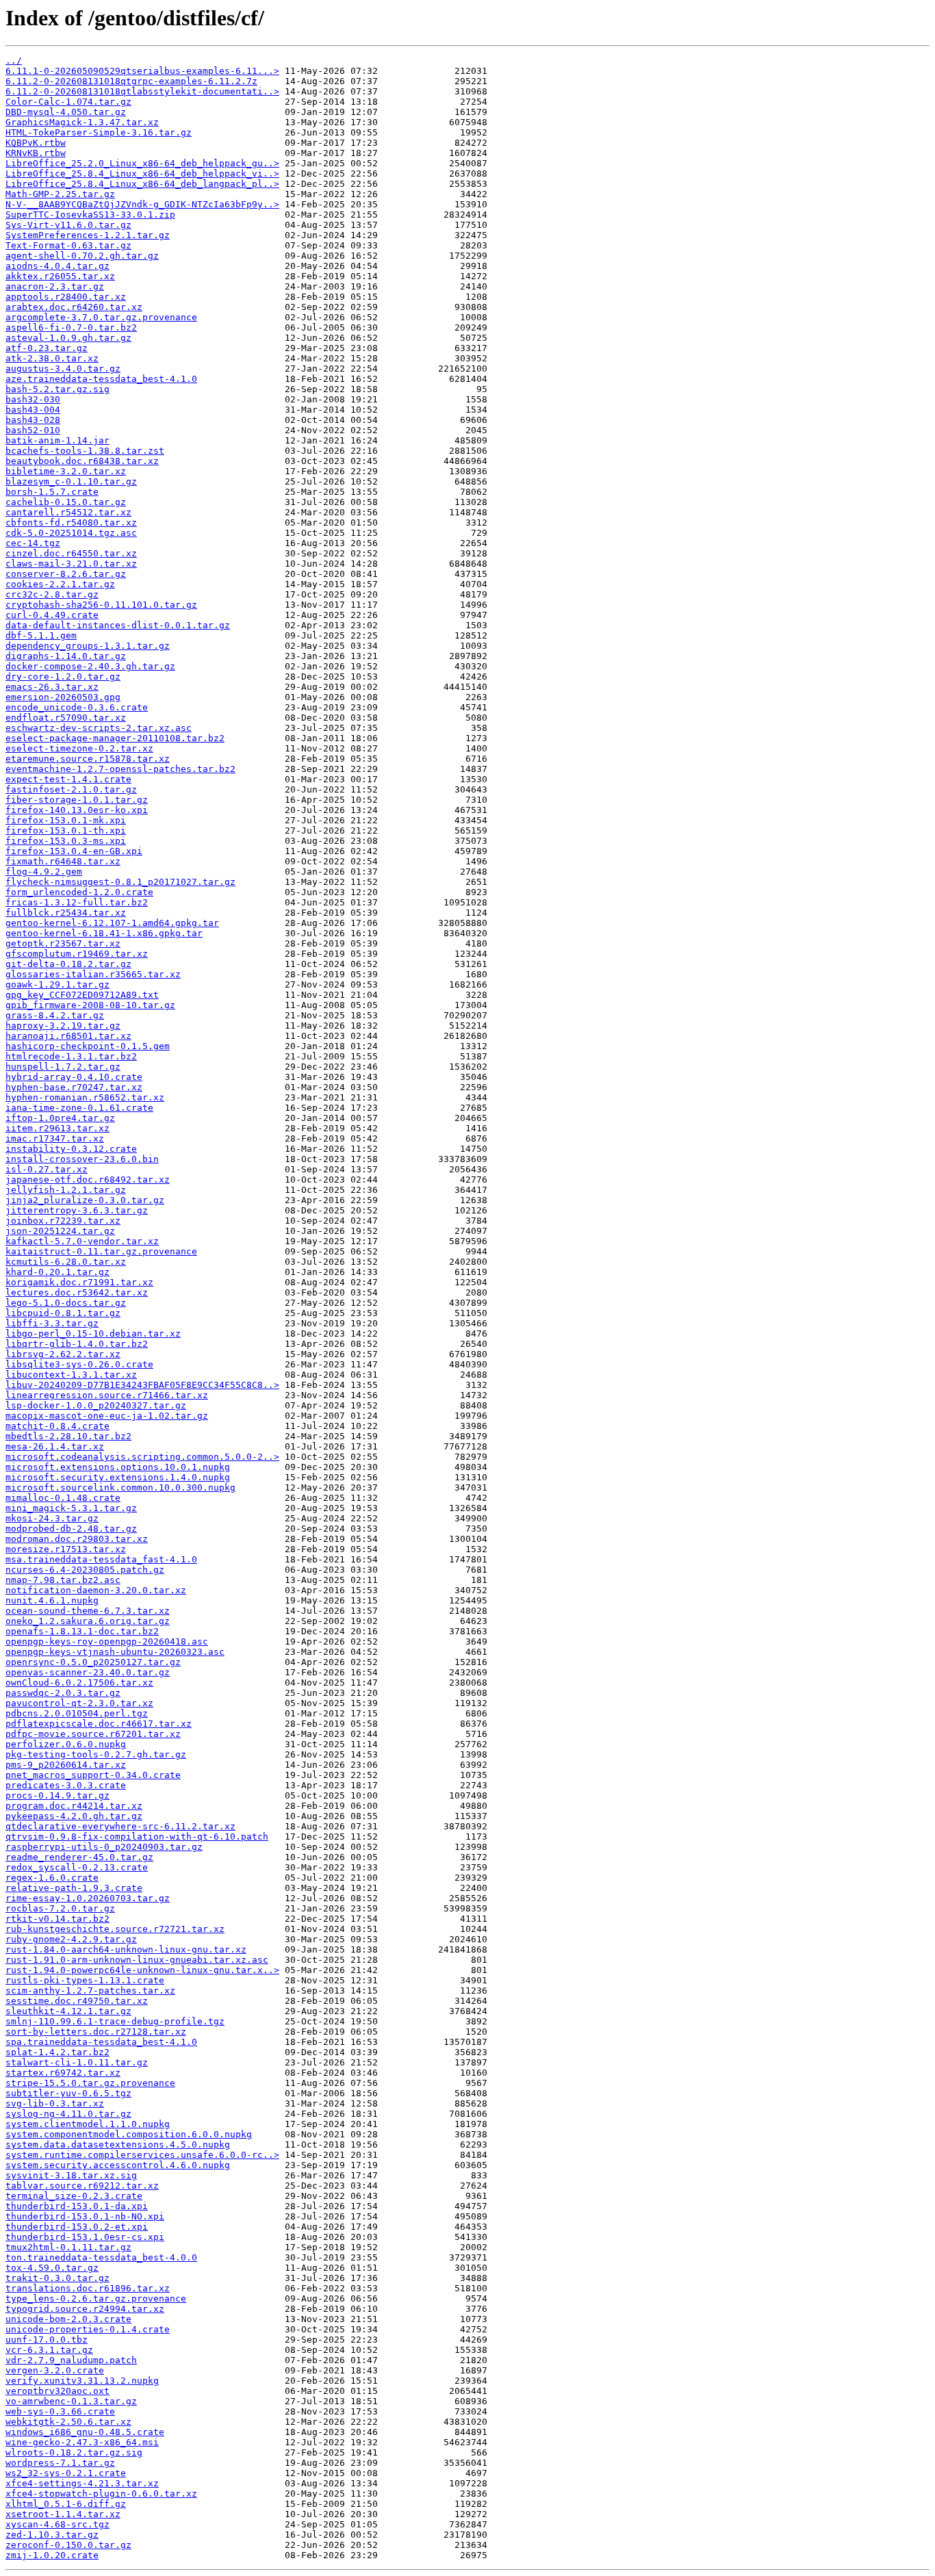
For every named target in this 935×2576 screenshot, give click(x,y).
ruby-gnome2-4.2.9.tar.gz (71, 1939)
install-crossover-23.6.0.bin (82, 1159)
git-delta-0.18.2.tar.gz (68, 964)
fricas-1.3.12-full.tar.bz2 (77, 902)
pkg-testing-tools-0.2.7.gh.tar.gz (96, 1754)
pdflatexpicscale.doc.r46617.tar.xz (99, 1724)
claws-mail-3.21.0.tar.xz (71, 564)
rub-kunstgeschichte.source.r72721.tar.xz (115, 1929)
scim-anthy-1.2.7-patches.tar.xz (90, 1991)
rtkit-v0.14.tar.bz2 (57, 1919)
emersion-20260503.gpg (63, 697)
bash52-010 (33, 430)
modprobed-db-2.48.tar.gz (71, 1529)
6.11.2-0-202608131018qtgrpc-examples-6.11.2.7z (131, 81)
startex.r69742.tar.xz (63, 2073)
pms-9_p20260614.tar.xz (66, 1765)
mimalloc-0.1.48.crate (63, 1498)
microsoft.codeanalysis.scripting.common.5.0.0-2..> (142, 1457)
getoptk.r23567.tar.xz (63, 943)
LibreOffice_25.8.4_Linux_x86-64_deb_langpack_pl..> (142, 184)
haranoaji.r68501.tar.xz (68, 1036)
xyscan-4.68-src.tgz (57, 2524)
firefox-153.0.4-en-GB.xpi (74, 851)
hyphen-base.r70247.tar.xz (74, 1087)
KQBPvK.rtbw (36, 143)
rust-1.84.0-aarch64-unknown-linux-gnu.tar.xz (126, 1949)
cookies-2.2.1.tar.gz (60, 584)
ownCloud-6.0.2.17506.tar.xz (79, 1683)
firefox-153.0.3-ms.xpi (66, 841)
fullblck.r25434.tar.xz (66, 913)
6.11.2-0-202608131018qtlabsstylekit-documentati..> (142, 91)
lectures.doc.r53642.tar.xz (77, 1292)
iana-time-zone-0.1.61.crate (79, 1108)
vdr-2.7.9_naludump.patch (71, 2360)
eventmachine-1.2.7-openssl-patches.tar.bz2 (120, 769)
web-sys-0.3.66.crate (60, 2411)
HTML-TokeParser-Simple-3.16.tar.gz (99, 132)
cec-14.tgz (33, 543)
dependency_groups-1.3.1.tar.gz (88, 646)
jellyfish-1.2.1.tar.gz (66, 1190)
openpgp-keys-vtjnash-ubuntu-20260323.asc (115, 1652)
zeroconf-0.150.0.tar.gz (68, 2545)
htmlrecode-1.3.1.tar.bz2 (71, 1056)
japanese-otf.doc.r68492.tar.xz (88, 1180)
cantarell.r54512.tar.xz (68, 512)
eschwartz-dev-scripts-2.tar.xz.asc (99, 728)
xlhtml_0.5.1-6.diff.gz (66, 2504)
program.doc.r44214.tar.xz (74, 1806)
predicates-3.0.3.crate (66, 1785)
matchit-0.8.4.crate (57, 1426)
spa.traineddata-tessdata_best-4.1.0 (101, 2042)
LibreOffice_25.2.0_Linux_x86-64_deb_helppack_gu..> (142, 163)
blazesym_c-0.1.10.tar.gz (71, 481)
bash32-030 (33, 399)
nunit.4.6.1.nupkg (52, 1600)
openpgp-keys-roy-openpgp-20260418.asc (107, 1641)
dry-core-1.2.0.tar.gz (63, 677)
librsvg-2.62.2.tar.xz (63, 1354)
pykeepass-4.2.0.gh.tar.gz (74, 1816)
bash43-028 (33, 420)
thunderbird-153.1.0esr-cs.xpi (85, 2237)
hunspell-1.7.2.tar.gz (63, 1067)
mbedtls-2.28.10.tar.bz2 (68, 1436)
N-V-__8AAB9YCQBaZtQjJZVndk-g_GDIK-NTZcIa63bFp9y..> (142, 204)
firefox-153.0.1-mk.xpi (66, 820)
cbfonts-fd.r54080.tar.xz (71, 523)
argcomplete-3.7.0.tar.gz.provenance (101, 317)
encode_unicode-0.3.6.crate (77, 707)
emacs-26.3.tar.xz (52, 687)
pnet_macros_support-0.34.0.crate (93, 1775)
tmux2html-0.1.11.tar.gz (68, 2247)
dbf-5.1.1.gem (41, 635)
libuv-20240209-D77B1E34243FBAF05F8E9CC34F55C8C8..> (142, 1385)
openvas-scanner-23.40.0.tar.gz (88, 1672)
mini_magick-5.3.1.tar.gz (71, 1508)
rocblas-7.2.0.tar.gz (60, 1908)
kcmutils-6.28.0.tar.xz (66, 1262)
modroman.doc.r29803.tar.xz (77, 1539)
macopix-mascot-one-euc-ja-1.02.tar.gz (107, 1416)
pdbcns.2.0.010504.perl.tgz (77, 1713)
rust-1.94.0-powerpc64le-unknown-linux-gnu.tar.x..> (142, 1970)
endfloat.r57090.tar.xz (66, 718)
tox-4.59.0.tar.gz (52, 2268)
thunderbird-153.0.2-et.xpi (77, 2227)
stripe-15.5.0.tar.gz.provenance (90, 2083)
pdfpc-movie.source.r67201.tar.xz (93, 1734)
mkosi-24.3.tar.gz (52, 1518)
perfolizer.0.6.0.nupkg (66, 1744)
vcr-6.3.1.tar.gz (49, 2350)
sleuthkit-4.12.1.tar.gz (68, 2011)
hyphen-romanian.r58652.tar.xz (85, 1097)
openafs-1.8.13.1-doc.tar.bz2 (82, 1631)
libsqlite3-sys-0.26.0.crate (79, 1364)
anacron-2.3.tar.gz (55, 286)
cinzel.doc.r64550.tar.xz (71, 553)
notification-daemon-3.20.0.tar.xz (96, 1590)
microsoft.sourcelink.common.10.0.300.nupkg (120, 1487)
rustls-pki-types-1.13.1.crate (85, 1980)
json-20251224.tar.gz (60, 1231)
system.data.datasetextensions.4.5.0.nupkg (118, 2144)
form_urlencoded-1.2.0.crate (79, 892)
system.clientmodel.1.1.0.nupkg (88, 2124)
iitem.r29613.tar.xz (57, 1128)
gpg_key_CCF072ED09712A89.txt (82, 995)
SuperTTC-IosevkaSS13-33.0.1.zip (90, 215)
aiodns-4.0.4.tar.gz (57, 266)
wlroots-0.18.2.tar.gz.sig (74, 2452)
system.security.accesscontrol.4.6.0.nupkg (118, 2165)
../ (14, 61)
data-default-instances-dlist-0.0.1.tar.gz (118, 625)
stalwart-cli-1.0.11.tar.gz (77, 2062)
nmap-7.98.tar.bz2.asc (63, 1580)
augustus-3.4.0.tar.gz (63, 369)
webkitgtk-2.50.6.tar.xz (68, 2422)
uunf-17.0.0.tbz (47, 2340)
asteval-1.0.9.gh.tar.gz (68, 338)
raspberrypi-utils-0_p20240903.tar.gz (104, 1847)
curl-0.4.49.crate (52, 615)
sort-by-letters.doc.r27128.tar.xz (96, 2032)
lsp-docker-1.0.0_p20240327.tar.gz (96, 1405)
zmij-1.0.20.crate (52, 2555)
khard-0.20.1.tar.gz (57, 1272)
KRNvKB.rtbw (36, 153)
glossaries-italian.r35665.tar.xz (93, 974)
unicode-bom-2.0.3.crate (68, 2319)
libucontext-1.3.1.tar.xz (71, 1375)
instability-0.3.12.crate (71, 1149)
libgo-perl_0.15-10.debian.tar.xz (93, 1334)
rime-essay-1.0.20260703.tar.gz (88, 1898)
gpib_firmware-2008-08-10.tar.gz (90, 1005)
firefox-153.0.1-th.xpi (66, 830)
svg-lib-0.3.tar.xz (55, 2103)
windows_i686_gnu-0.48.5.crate (85, 2432)
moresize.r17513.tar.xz (66, 1549)
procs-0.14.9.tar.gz (57, 1795)
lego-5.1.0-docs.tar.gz (66, 1303)
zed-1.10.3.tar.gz (52, 2535)
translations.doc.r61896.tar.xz (88, 2288)
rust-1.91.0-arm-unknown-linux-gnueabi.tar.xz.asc (137, 1960)
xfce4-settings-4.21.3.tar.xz (82, 2483)
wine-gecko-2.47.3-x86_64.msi (82, 2442)
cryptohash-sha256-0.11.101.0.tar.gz (101, 605)
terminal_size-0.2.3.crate (74, 2196)
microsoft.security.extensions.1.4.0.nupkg (118, 1477)
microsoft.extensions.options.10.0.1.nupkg (118, 1467)
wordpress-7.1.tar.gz (60, 2463)
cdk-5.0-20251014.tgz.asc (71, 533)
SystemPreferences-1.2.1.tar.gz (88, 235)
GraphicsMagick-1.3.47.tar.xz (82, 122)
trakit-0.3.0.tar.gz (57, 2278)
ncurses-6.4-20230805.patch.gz (85, 1570)
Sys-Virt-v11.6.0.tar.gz (68, 225)
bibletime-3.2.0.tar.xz (66, 471)
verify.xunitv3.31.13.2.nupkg (82, 2381)
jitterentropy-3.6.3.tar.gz (77, 1210)
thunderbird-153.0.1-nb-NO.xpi (85, 2216)
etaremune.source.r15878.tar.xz (88, 759)
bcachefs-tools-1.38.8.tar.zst (85, 451)
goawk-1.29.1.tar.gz (57, 984)
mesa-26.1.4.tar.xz (55, 1446)
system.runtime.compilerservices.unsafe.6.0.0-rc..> (142, 2155)
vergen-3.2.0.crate (55, 2370)
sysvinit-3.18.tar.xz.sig (71, 2175)
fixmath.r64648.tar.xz (63, 861)
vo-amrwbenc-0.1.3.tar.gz (71, 2401)
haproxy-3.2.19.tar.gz (63, 1026)
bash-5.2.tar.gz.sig (57, 389)
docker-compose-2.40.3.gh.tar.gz (90, 666)
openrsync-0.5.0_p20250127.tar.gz (93, 1662)
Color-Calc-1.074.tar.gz (68, 102)
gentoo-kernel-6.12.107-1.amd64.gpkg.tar (112, 923)
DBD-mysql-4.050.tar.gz (66, 112)
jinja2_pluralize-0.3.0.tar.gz (85, 1200)
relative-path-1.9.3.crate (74, 1888)
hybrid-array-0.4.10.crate (74, 1077)
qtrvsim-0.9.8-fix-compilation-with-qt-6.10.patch (137, 1837)
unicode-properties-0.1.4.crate (88, 2329)
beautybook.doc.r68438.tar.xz (82, 461)
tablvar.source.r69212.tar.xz (82, 2186)
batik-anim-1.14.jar (57, 440)
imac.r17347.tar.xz (55, 1138)
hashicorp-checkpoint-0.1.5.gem (88, 1046)
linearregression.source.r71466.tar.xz (107, 1395)
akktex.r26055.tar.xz (60, 276)
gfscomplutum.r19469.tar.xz (77, 954)
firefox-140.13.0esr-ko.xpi (77, 810)
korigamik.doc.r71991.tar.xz (79, 1282)
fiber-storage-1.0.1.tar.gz (77, 800)
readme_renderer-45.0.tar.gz (79, 1857)
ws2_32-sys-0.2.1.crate (66, 2473)
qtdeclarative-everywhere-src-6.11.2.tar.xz (120, 1826)
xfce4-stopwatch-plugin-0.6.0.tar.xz (101, 2494)
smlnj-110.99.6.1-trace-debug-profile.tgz (115, 2021)
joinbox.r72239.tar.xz (63, 1221)
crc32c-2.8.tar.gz (52, 594)
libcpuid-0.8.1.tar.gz (63, 1313)
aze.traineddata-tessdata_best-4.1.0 (101, 379)
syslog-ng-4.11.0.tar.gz (68, 2114)
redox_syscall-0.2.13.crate (77, 1867)
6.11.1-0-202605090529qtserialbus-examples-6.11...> (142, 71)
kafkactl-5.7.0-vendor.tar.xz (82, 1241)
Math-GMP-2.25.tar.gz (60, 194)
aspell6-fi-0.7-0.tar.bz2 (71, 327)
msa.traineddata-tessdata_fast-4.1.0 (101, 1559)
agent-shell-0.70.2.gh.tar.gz (82, 256)
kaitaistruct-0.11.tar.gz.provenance (101, 1251)
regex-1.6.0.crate (52, 1878)
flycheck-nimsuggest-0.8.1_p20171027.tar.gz (120, 882)
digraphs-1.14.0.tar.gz (66, 656)
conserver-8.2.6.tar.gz (66, 574)
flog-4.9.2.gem (44, 872)
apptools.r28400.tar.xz (66, 297)
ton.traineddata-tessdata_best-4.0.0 (101, 2257)
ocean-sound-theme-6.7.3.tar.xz (88, 1611)
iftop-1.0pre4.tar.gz (60, 1118)
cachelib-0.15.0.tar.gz (66, 502)
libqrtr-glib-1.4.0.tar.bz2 (77, 1344)
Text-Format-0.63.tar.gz (68, 245)
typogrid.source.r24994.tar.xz (85, 2309)
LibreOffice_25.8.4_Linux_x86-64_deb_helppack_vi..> (142, 173)
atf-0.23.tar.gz (47, 348)
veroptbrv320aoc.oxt (57, 2391)
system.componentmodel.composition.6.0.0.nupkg (129, 2134)
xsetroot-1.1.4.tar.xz (63, 2514)
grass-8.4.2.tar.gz (55, 1015)
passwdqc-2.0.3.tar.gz (63, 1693)
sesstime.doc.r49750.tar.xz (77, 2001)
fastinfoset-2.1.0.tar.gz (71, 789)
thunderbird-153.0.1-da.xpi (77, 2206)
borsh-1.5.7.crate (52, 492)
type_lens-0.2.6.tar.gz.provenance (96, 2298)
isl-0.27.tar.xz (47, 1169)
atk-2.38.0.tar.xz (52, 358)
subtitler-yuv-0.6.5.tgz (68, 2093)
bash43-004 (33, 410)
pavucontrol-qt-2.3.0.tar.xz (79, 1703)
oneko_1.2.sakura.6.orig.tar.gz (88, 1621)
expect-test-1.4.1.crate (68, 779)
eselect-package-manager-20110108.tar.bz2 (115, 738)
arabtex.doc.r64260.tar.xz (74, 307)
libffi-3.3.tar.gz (52, 1323)
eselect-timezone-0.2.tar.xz (79, 748)
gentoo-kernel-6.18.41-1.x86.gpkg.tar (104, 933)
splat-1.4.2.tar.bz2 (57, 2052)
